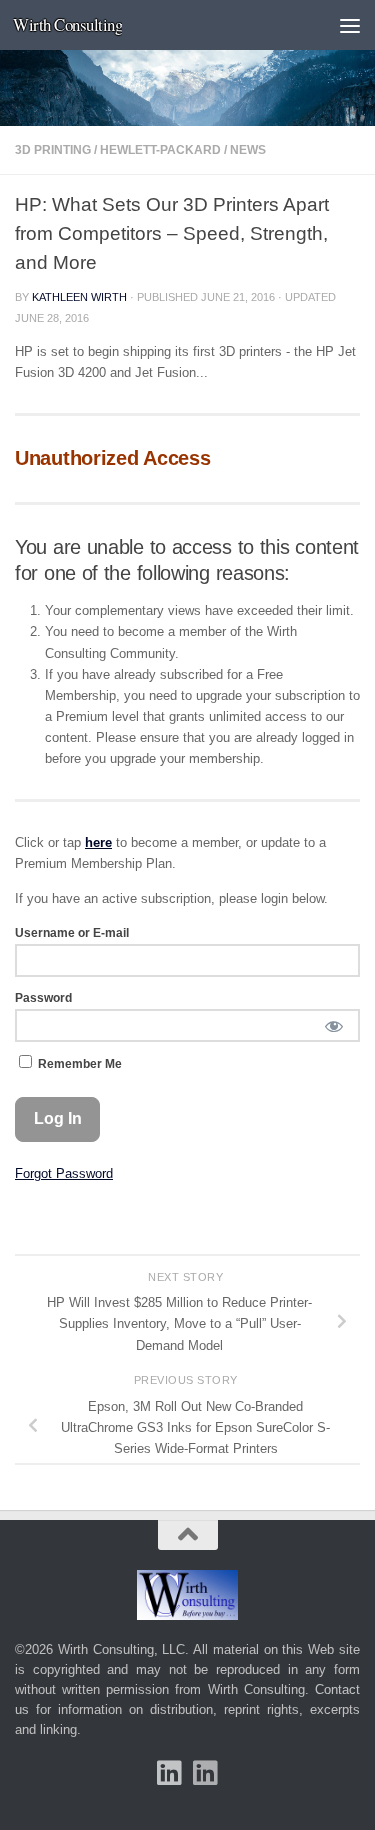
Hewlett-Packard (160, 150)
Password (43, 998)
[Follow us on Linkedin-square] (170, 1773)
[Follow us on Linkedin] (206, 1773)
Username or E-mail (72, 933)
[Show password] (334, 1025)
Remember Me (78, 1064)
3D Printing (53, 150)
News (248, 150)
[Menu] (350, 25)
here (98, 842)
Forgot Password (64, 1173)
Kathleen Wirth (79, 297)
